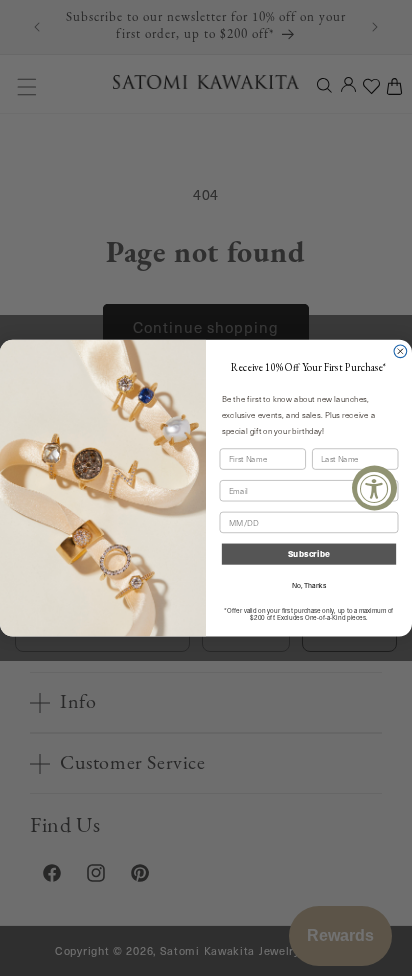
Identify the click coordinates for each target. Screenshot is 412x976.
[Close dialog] (400, 351)
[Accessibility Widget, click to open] (374, 488)
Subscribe (309, 554)
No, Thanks (309, 586)
